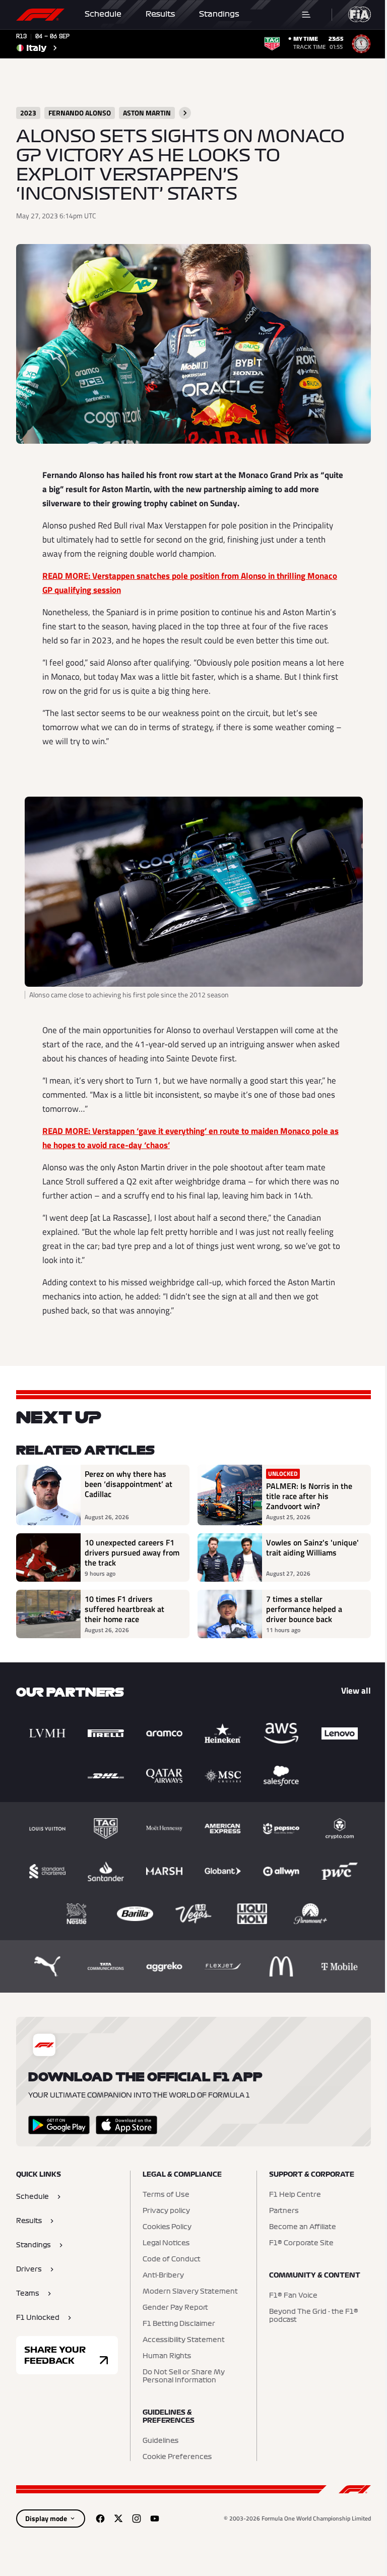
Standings (219, 14)
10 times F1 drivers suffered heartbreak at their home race (124, 1609)
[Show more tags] (185, 113)
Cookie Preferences (177, 2457)
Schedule (103, 14)
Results (160, 14)
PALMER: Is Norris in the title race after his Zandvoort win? (309, 1496)
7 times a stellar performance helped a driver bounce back (304, 1609)
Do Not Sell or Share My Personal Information (184, 2376)
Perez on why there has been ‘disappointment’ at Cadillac (128, 1484)
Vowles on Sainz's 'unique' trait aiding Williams (312, 1548)
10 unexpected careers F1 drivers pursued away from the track (132, 1552)
